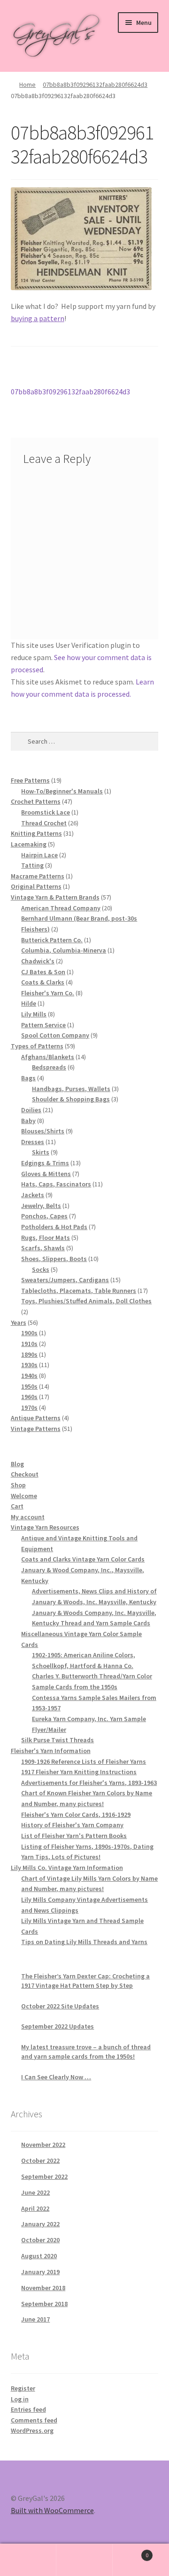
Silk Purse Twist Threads (58, 1740)
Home (27, 85)
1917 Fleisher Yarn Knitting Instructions (79, 1772)
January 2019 (40, 2272)
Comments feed (34, 2420)
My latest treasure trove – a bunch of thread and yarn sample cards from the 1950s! (86, 2052)
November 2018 (43, 2288)
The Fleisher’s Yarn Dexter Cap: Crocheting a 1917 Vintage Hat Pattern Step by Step (85, 1981)
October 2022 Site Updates (60, 2006)
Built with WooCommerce (52, 2510)
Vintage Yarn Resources (45, 1527)
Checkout (25, 1474)
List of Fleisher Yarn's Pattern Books (74, 1836)
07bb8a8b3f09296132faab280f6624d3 (95, 85)
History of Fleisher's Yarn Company (72, 1825)
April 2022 (35, 2208)
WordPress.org (32, 2430)
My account (28, 1517)
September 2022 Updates (58, 2026)
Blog (17, 1464)
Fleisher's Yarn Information (51, 1751)
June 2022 (35, 2192)
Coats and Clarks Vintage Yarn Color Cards (83, 1559)
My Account (28, 2560)
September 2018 (44, 2304)
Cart (17, 1506)
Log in (20, 2399)
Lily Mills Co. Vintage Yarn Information (67, 1868)
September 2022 (44, 2176)
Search (84, 2560)
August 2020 (39, 2256)
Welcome (24, 1496)
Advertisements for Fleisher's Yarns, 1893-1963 (89, 1783)
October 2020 (40, 2240)
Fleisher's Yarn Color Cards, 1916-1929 (76, 1815)
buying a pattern (38, 318)
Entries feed (28, 2409)
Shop (18, 1485)
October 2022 (40, 2161)
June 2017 (35, 2319)
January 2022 (40, 2224)
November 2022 (43, 2145)
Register (23, 2388)
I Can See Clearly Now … (56, 2077)
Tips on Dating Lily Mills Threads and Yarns (84, 1942)
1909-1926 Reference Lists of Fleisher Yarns (84, 1761)
